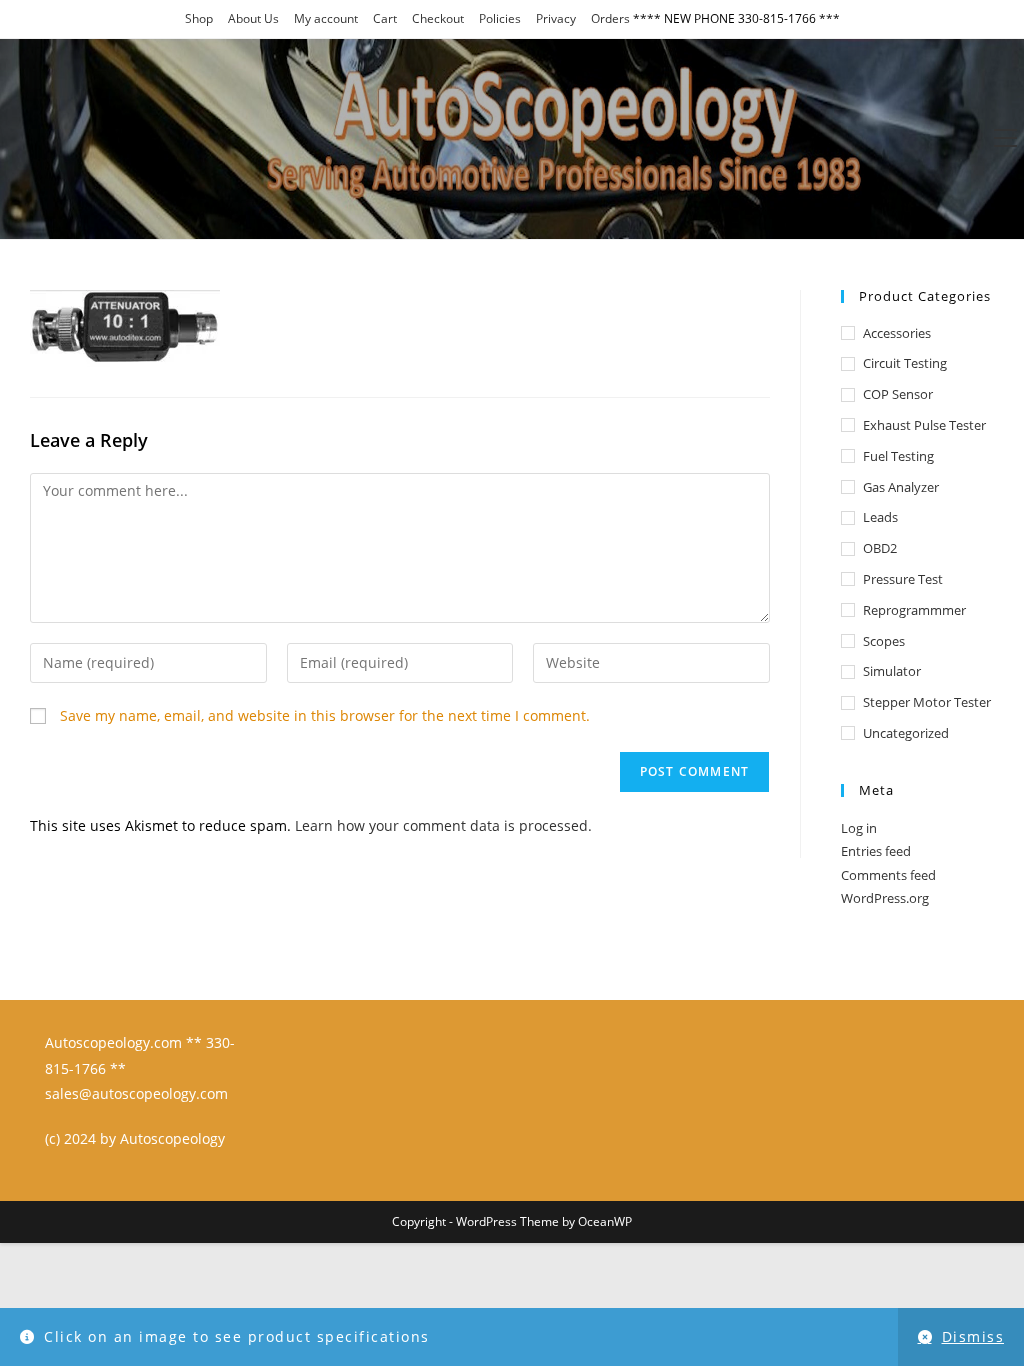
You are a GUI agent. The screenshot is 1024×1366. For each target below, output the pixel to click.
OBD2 (880, 548)
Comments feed (888, 875)
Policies (500, 18)
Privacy (556, 18)
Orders (610, 18)
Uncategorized (906, 733)
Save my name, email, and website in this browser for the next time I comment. (325, 715)
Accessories (897, 333)
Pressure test (903, 579)
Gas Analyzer (901, 487)
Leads (880, 517)
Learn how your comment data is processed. (443, 825)
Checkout (438, 18)
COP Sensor (898, 394)
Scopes (884, 641)
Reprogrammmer (914, 610)
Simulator (892, 671)
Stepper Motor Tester (927, 702)
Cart (385, 18)
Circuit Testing (905, 363)
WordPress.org (885, 898)
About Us (253, 18)
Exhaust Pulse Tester (924, 425)
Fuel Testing (898, 456)
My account (326, 18)
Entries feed (876, 851)
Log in (859, 828)
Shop (199, 18)
